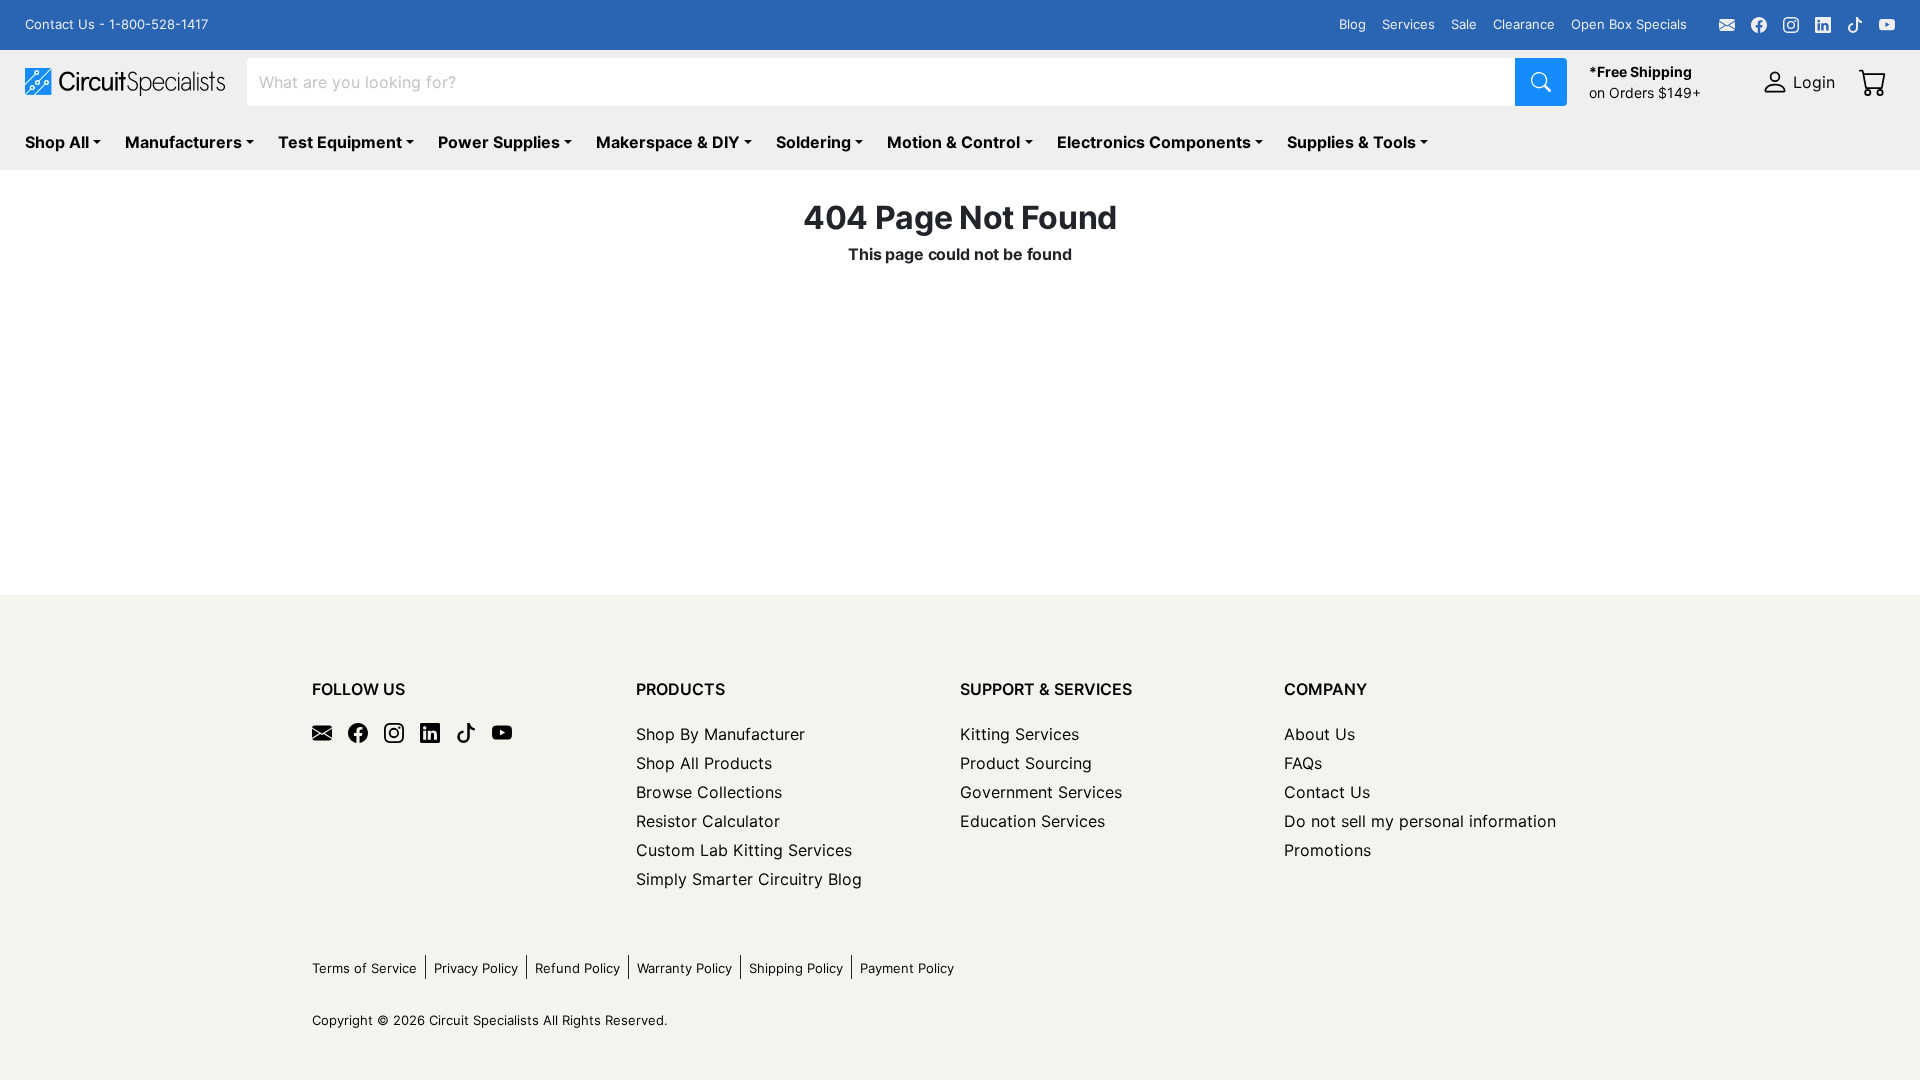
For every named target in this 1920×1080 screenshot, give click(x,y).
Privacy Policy (476, 968)
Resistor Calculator (708, 821)
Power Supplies (499, 142)
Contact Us (1327, 792)
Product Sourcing (1026, 763)
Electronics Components (1154, 142)
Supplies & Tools (1351, 142)
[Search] (1541, 82)
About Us (1319, 734)
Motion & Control (953, 142)
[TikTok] (1855, 25)
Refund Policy (577, 968)
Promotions (1327, 850)
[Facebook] (1759, 25)
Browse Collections (709, 792)
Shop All (57, 142)
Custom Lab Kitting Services (744, 850)
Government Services (1041, 792)
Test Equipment (340, 142)
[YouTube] (1887, 25)
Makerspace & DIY (668, 142)
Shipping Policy (796, 968)
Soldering (813, 142)
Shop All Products (704, 763)
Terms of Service (364, 968)
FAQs (1303, 763)
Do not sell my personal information (1420, 821)
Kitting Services (1019, 734)
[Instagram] (1791, 25)
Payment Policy (907, 968)
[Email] (1727, 25)
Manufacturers (183, 142)
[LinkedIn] (1823, 25)
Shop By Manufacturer (720, 734)
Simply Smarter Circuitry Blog (749, 879)
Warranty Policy (684, 968)
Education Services (1032, 821)
